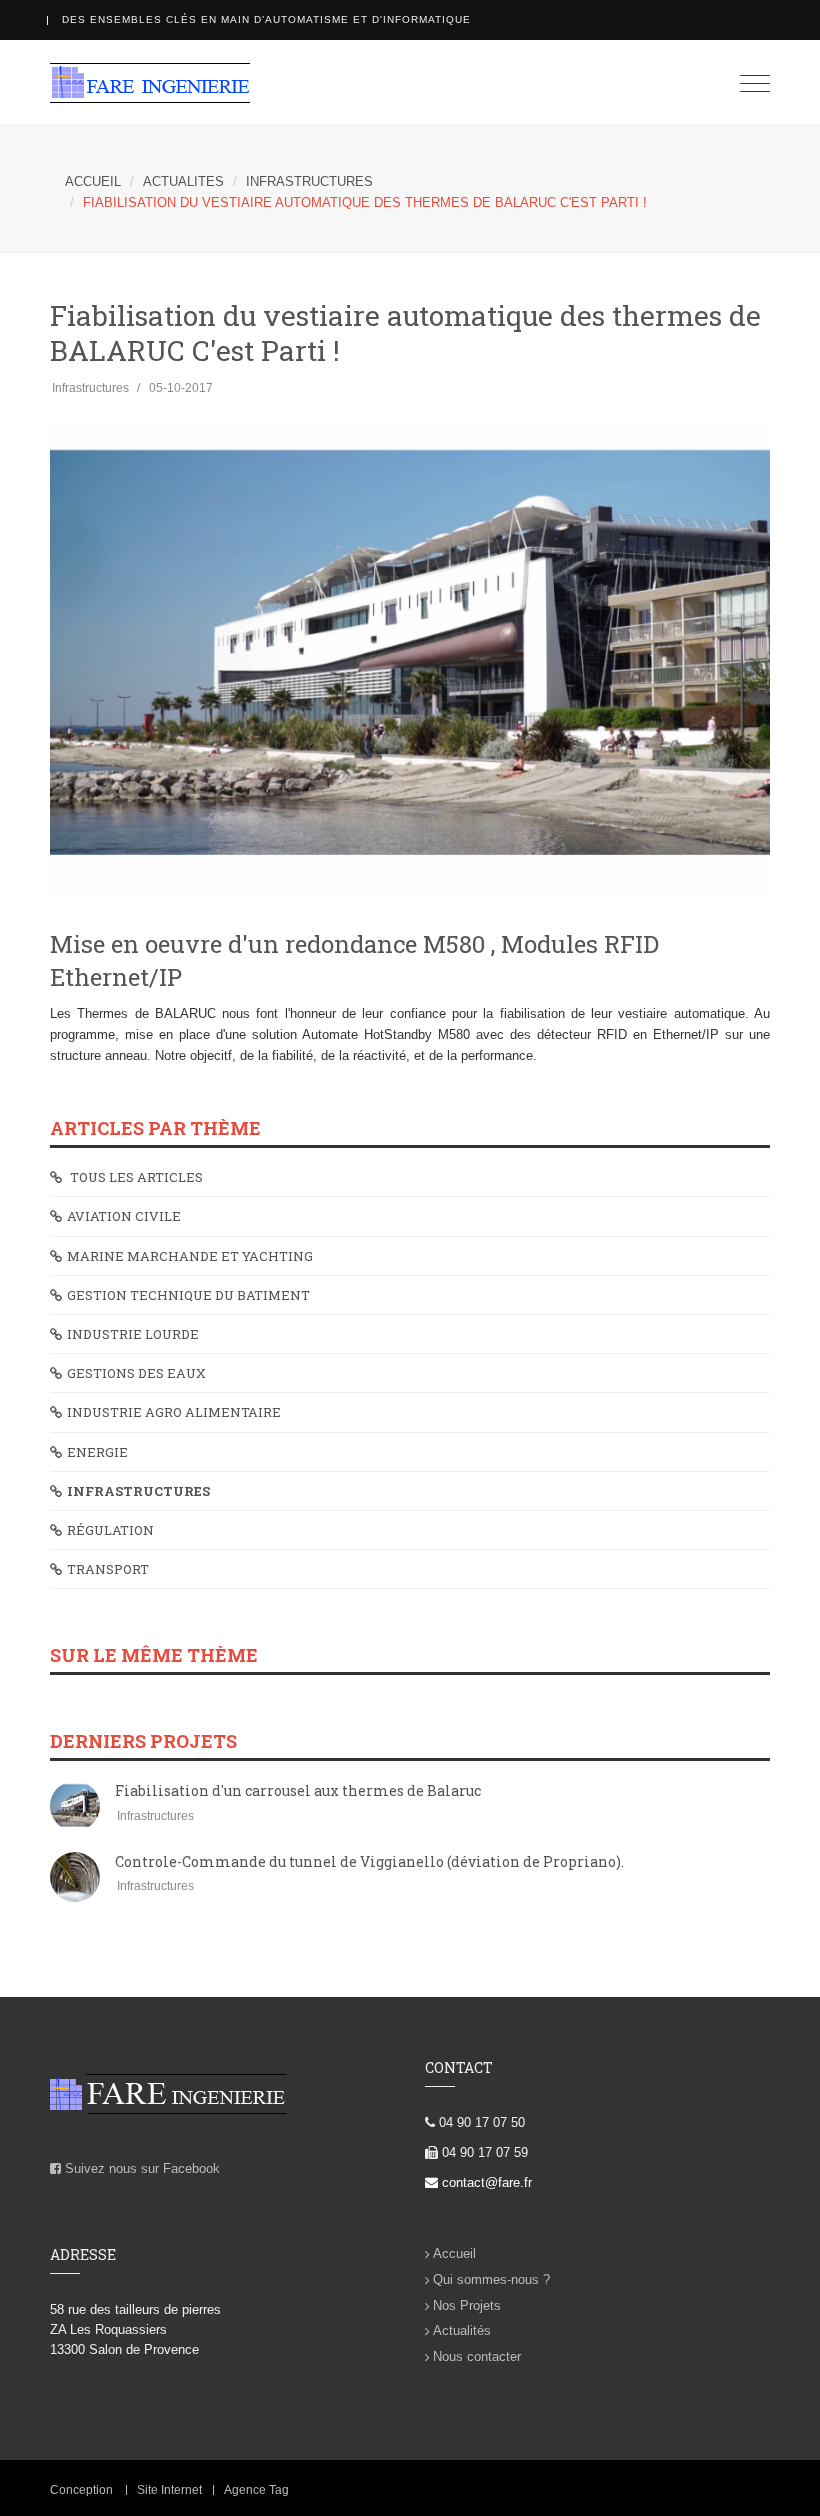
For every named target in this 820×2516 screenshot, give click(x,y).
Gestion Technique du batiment (188, 1295)
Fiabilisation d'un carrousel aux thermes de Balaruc (298, 1790)
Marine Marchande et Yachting (190, 1256)
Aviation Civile (124, 1216)
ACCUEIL (93, 181)
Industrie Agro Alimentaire (174, 1412)
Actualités (462, 2330)
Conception (81, 2490)
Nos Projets (467, 2305)
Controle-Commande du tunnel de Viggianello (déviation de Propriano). (369, 1861)
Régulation (110, 1530)
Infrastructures (309, 181)
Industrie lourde (133, 1334)
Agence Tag (256, 2490)
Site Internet (169, 2490)
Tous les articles (135, 1177)
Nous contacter (477, 2356)
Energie (97, 1452)
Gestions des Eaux (136, 1373)
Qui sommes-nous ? (491, 2279)
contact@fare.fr (485, 2182)
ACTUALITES (183, 181)
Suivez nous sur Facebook (140, 2168)
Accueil (454, 2253)
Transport (108, 1569)
